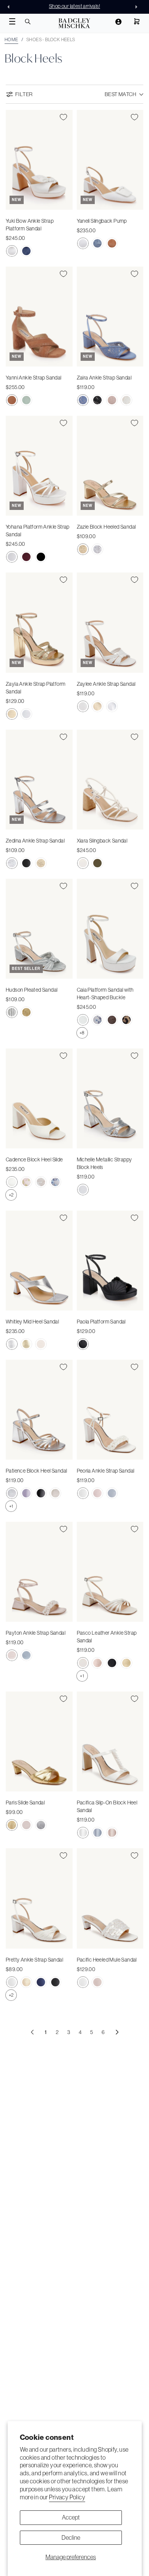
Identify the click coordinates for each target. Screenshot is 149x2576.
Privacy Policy (67, 2497)
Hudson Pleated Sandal (32, 990)
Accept (71, 2517)
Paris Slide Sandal (25, 1803)
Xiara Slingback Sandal (102, 841)
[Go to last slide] (11, 7)
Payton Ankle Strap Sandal (36, 1633)
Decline (71, 2537)
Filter (24, 94)
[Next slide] (138, 7)
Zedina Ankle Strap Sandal (35, 841)
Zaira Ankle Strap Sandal (104, 378)
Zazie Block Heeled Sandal (106, 527)
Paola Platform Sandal (101, 1322)
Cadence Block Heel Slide (34, 1159)
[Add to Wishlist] (63, 117)
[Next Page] (117, 2032)
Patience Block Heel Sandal (36, 1471)
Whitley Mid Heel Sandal (32, 1322)
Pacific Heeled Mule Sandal (107, 1960)
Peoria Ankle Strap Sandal (106, 1471)
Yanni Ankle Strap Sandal (34, 378)
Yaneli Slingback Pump (102, 221)
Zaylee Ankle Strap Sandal (106, 684)
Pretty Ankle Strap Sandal (34, 1960)
